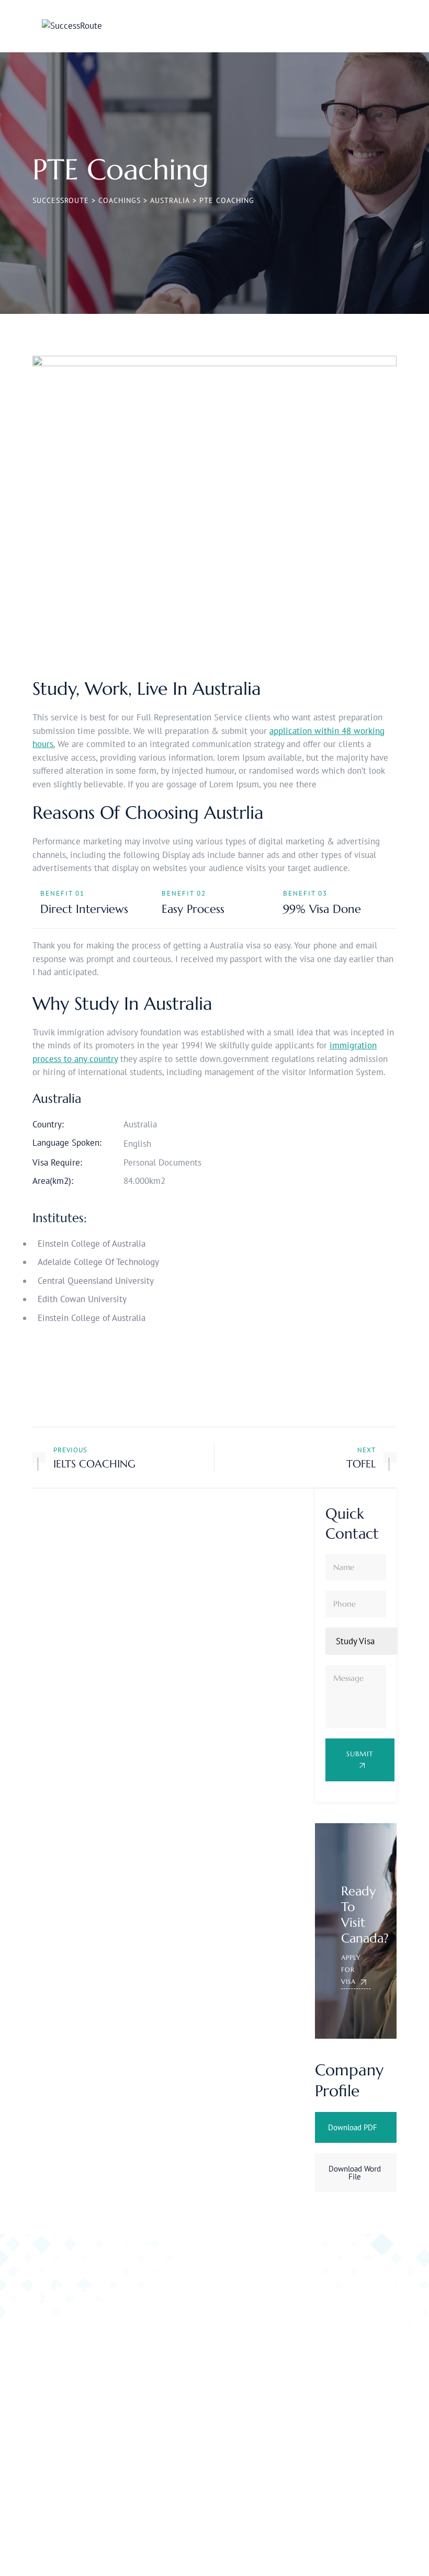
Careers (385, 2549)
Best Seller (311, 2388)
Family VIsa (312, 2347)
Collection (364, 2388)
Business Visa (362, 2321)
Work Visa (364, 2347)
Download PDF (353, 2127)
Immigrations (316, 2409)
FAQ (178, 2355)
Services (322, 2549)
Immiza (104, 2549)
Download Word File (355, 2173)
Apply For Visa (351, 1969)
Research (362, 2368)
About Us (187, 2376)
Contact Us (189, 2335)
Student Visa (306, 2321)
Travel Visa (311, 2368)
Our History (191, 2314)
